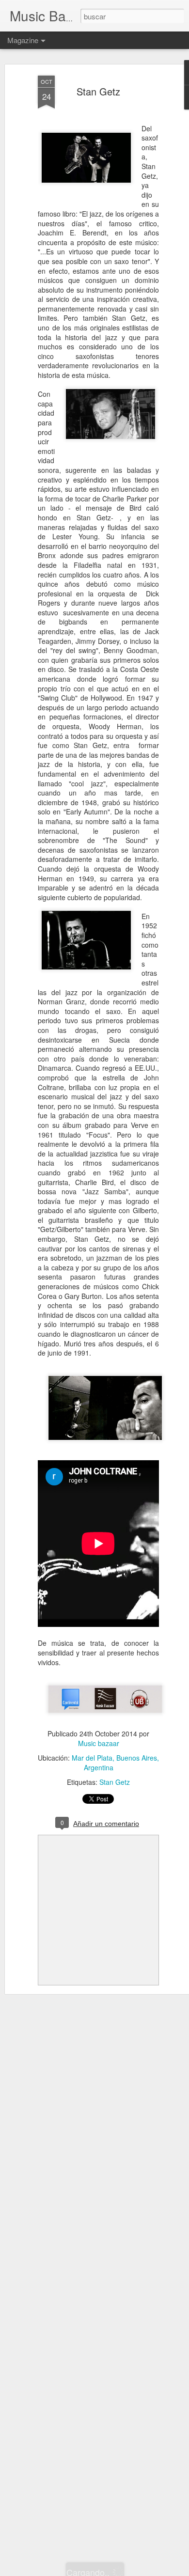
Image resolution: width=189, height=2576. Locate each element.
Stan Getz (98, 91)
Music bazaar (99, 1743)
